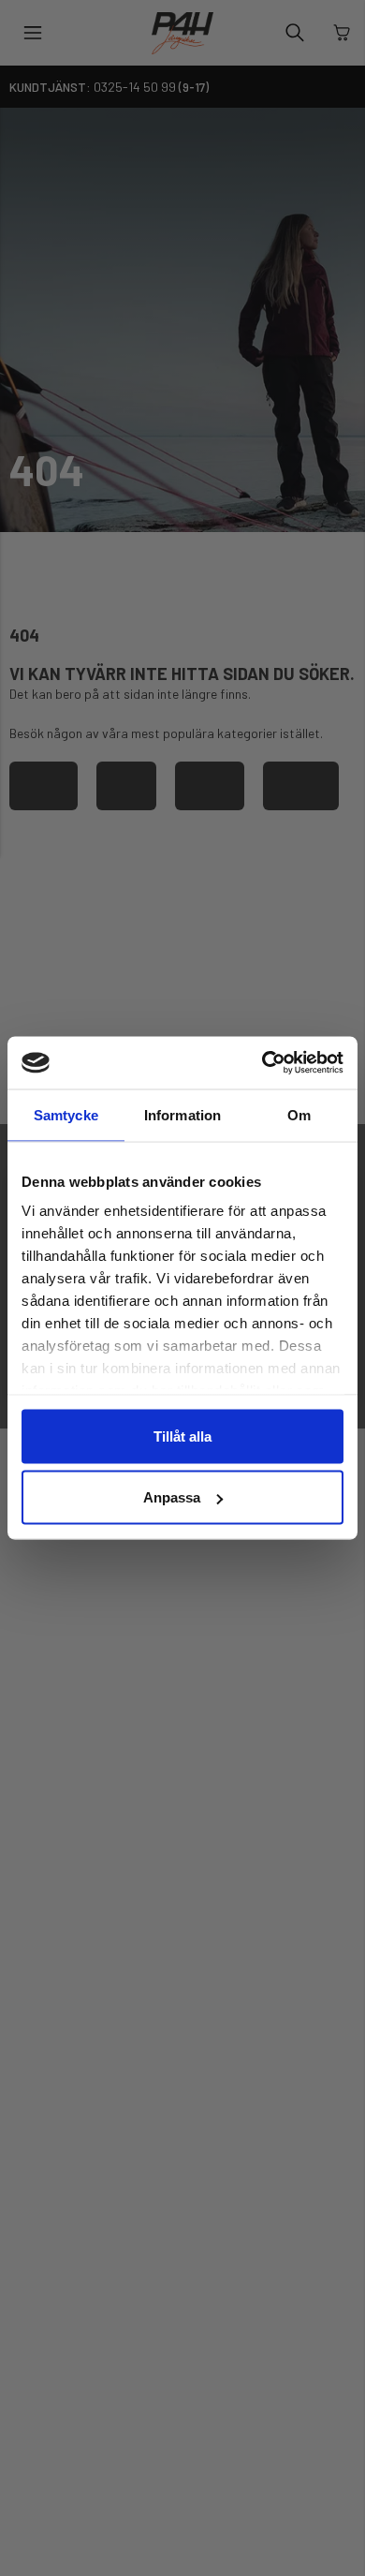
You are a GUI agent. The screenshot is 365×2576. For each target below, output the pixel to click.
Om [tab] (299, 1114)
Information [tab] (182, 1114)
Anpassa (172, 1497)
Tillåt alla (182, 1436)
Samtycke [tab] (66, 1114)
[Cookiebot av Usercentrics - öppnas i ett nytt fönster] (263, 1063)
